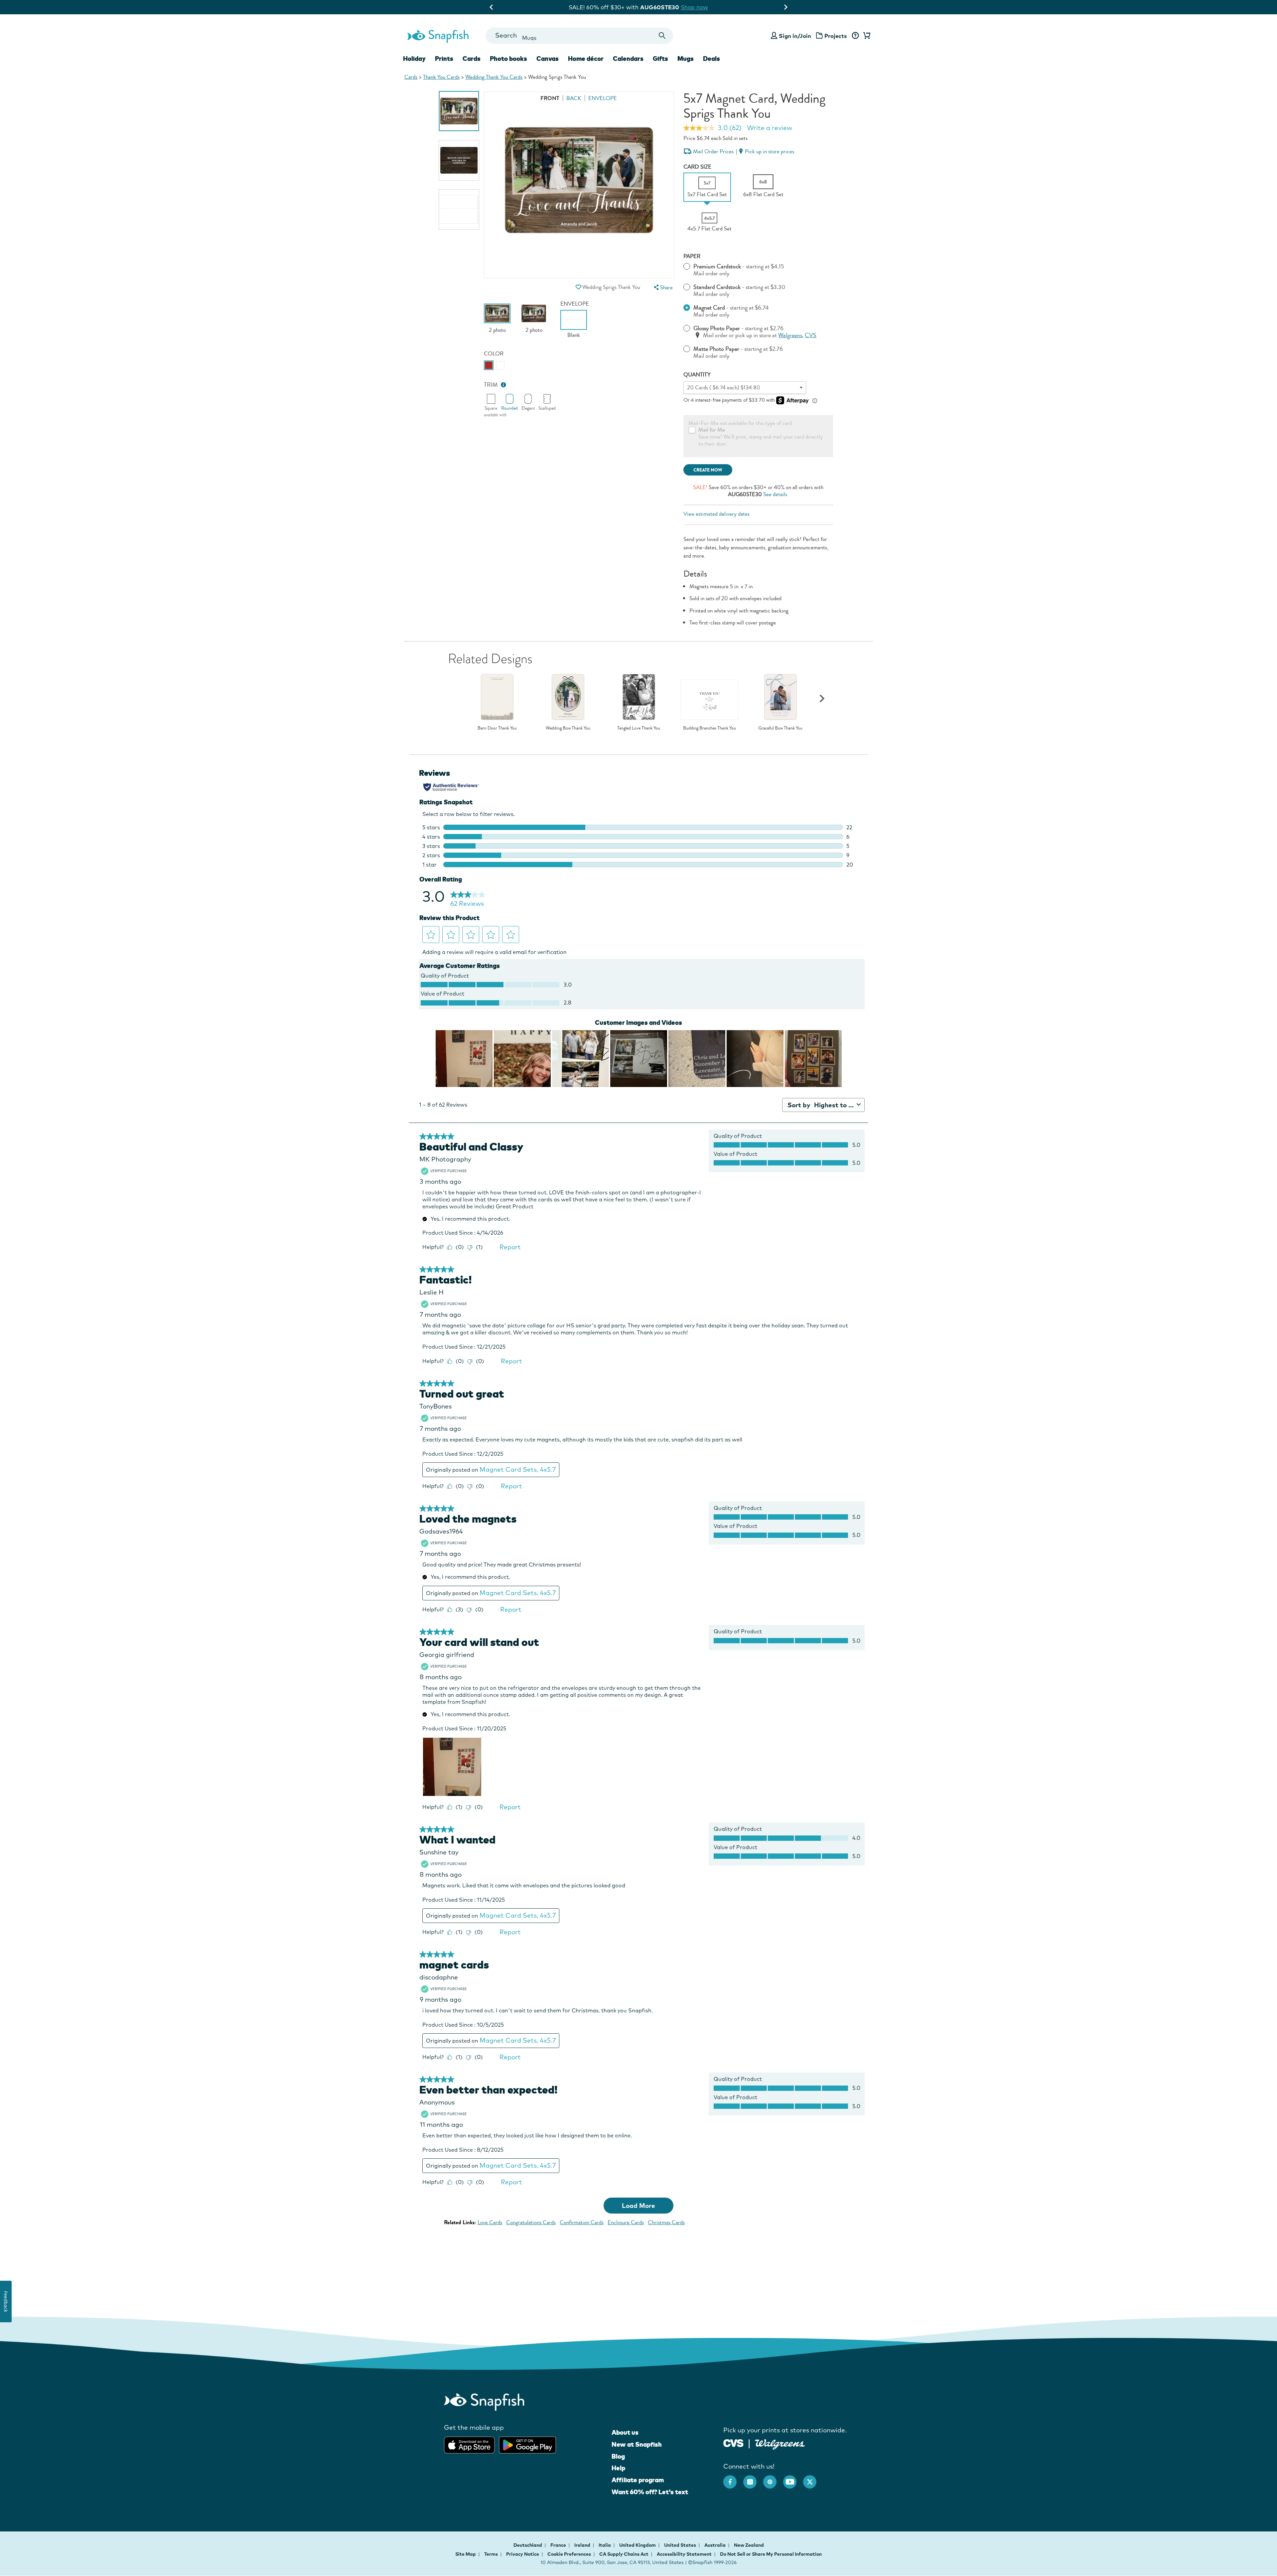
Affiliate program (638, 2480)
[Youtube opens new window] (793, 2479)
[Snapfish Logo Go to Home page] (438, 36)
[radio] (489, 365)
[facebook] (733, 2479)
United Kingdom (638, 2545)
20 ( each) (724, 388)
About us (625, 2432)
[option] (459, 111)
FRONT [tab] (550, 98)
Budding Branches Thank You (709, 728)
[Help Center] (855, 36)
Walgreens (790, 335)
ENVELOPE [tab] (603, 98)
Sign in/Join (795, 36)
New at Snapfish (637, 2444)
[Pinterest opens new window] (773, 2479)
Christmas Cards (666, 2222)
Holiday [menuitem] (414, 59)
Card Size (697, 167)
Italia (605, 2545)
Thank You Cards (441, 77)
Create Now (708, 470)
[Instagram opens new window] (753, 2479)
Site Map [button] (466, 2554)
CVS (811, 335)
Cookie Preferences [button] (569, 2554)
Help (618, 2468)
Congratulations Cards (531, 2222)
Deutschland (528, 2545)
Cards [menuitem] (472, 59)
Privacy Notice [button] (523, 2554)
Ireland (583, 2545)
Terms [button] (491, 2554)
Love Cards (490, 2222)
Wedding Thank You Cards (494, 77)
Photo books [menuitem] (508, 59)
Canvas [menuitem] (548, 59)
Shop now (695, 7)
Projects (836, 36)
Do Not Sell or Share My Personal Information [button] (771, 2554)
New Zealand (749, 2545)
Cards (411, 77)
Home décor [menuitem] (586, 59)
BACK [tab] (574, 98)
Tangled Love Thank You (639, 728)
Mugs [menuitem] (686, 59)
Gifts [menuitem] (660, 59)
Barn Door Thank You (497, 728)
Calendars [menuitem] (628, 59)
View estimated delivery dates (716, 514)
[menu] (662, 287)
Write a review (770, 128)
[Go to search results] (662, 36)
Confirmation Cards (582, 2222)
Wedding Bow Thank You (568, 728)
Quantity (697, 375)
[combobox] (579, 36)
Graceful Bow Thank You (780, 728)
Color (494, 354)
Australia (715, 2545)
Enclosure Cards (626, 2222)
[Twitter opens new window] (813, 2479)
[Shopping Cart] (866, 36)
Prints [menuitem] (444, 59)
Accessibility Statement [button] (684, 2554)
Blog (618, 2456)
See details (775, 494)
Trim (491, 385)
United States (681, 2545)
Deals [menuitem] (711, 59)
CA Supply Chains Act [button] (624, 2554)
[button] (578, 287)
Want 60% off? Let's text (650, 2492)
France (559, 2545)
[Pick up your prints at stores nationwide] (733, 2442)
